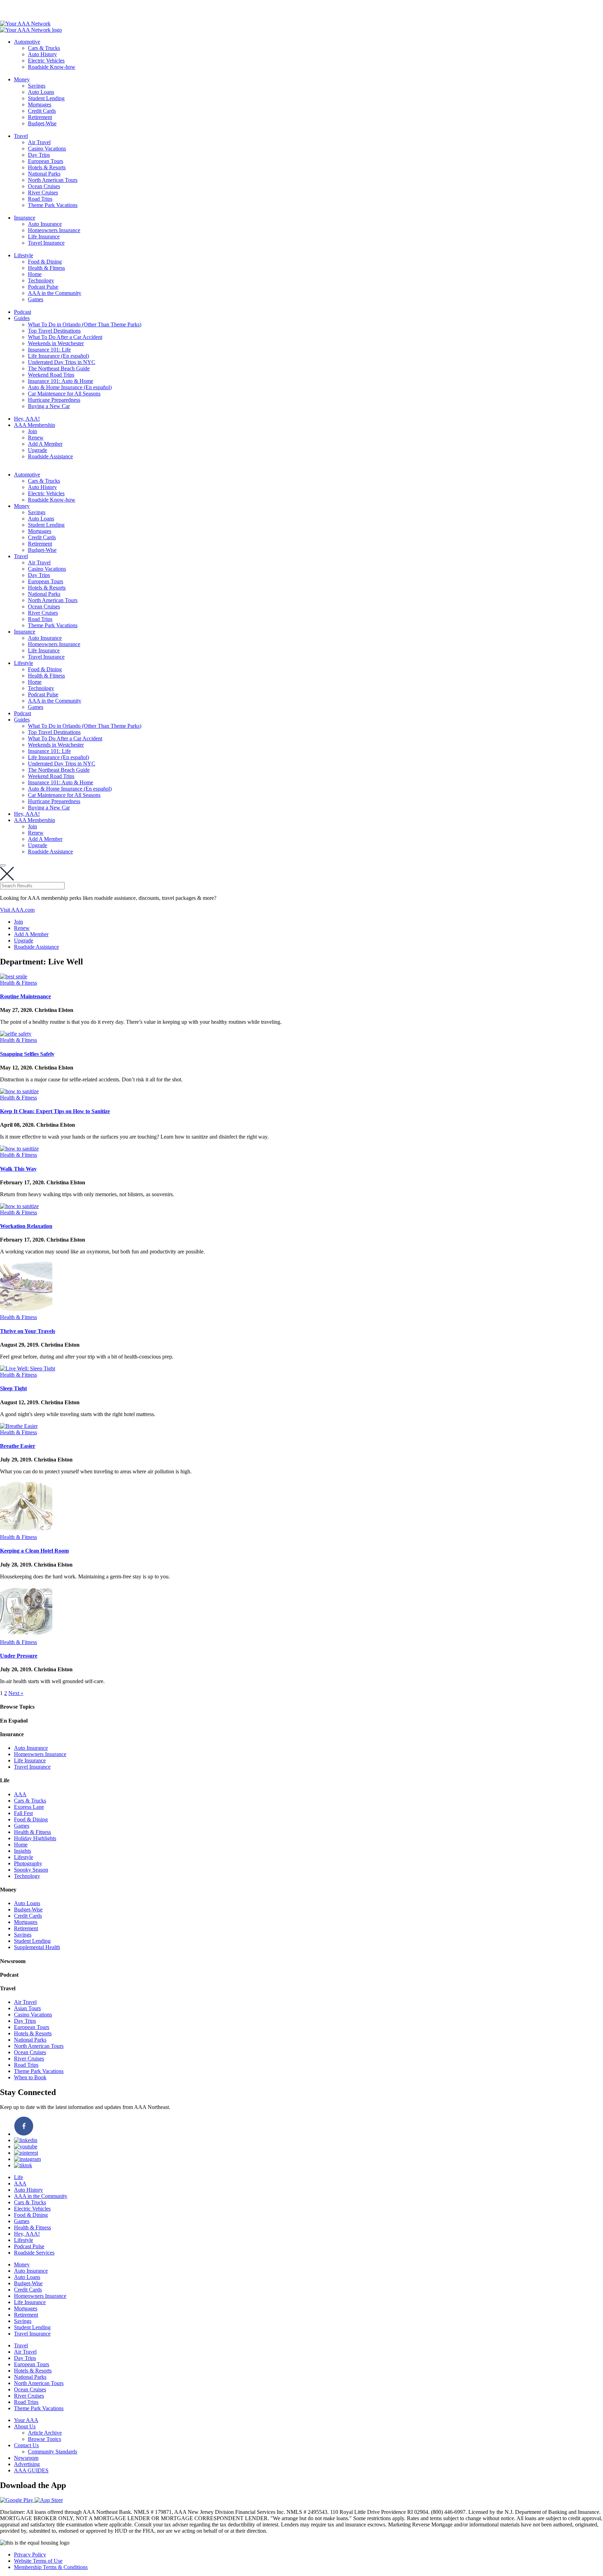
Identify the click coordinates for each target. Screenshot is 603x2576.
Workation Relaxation (26, 1226)
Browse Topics (44, 2439)
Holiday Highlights (35, 1838)
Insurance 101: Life (49, 350)
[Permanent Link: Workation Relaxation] (19, 1206)
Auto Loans (41, 92)
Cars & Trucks (44, 48)
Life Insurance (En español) (58, 356)
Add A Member (45, 444)
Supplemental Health (37, 1947)
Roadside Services (34, 2253)
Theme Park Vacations (53, 205)
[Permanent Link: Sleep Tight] (28, 1368)
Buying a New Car (49, 406)
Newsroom (26, 2458)
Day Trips (39, 155)
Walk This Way (18, 1169)
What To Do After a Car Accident (65, 337)
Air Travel (39, 142)
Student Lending (46, 98)
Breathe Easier (18, 1446)
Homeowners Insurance (54, 230)
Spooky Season (31, 1870)
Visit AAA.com (17, 910)
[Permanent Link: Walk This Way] (19, 1149)
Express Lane (29, 1807)
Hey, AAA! (27, 419)
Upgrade (38, 450)
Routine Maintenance (25, 996)
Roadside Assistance (50, 456)
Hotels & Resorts (47, 167)
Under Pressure (19, 1656)
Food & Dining (45, 262)
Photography (28, 1863)
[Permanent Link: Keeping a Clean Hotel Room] (26, 1531)
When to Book (30, 2077)
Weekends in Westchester (56, 343)
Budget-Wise (42, 123)
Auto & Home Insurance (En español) (70, 387)
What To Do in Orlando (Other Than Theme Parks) (85, 324)
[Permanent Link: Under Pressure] (26, 1636)
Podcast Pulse (43, 287)
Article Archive (45, 2433)
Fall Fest (23, 1813)
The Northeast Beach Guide (59, 368)
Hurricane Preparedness (54, 400)
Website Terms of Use (38, 2561)
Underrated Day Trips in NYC (62, 362)
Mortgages (40, 105)
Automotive (27, 42)
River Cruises (43, 193)
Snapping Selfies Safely (27, 1054)
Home (35, 274)
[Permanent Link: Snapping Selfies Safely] (16, 1034)
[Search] (3, 865)
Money (22, 79)
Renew (36, 438)
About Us (25, 2426)
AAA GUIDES (31, 2470)
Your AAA (26, 2420)
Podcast (23, 312)
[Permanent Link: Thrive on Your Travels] (26, 1311)
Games (36, 299)
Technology (41, 280)
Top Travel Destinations (54, 331)
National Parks (44, 174)
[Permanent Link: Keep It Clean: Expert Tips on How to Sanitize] (19, 1091)
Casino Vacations (47, 149)
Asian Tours (27, 2008)
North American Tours (53, 180)
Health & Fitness (46, 268)
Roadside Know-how (52, 67)
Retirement (40, 117)
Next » (16, 1693)
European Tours (46, 161)
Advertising (27, 2464)
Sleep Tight (13, 1388)
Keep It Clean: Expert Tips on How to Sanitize (55, 1111)
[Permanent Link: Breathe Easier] (19, 1426)
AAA (20, 1794)
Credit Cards (42, 111)
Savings (37, 86)
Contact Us (26, 2445)
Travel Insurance (46, 243)
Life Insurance (44, 236)
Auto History (42, 54)
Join (32, 431)
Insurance (25, 218)
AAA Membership (35, 425)
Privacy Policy (30, 2555)
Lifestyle (24, 255)
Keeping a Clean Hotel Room (34, 1551)
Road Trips (40, 199)
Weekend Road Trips (51, 375)
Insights (23, 1851)
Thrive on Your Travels (28, 1331)
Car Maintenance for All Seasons (64, 394)
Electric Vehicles (46, 61)
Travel (21, 136)
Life (18, 2177)
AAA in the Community (55, 293)
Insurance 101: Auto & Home (61, 381)
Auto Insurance (45, 224)
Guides (22, 318)
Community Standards (53, 2452)
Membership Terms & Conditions (51, 2567)
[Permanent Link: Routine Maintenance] (14, 976)
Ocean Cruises (44, 186)
